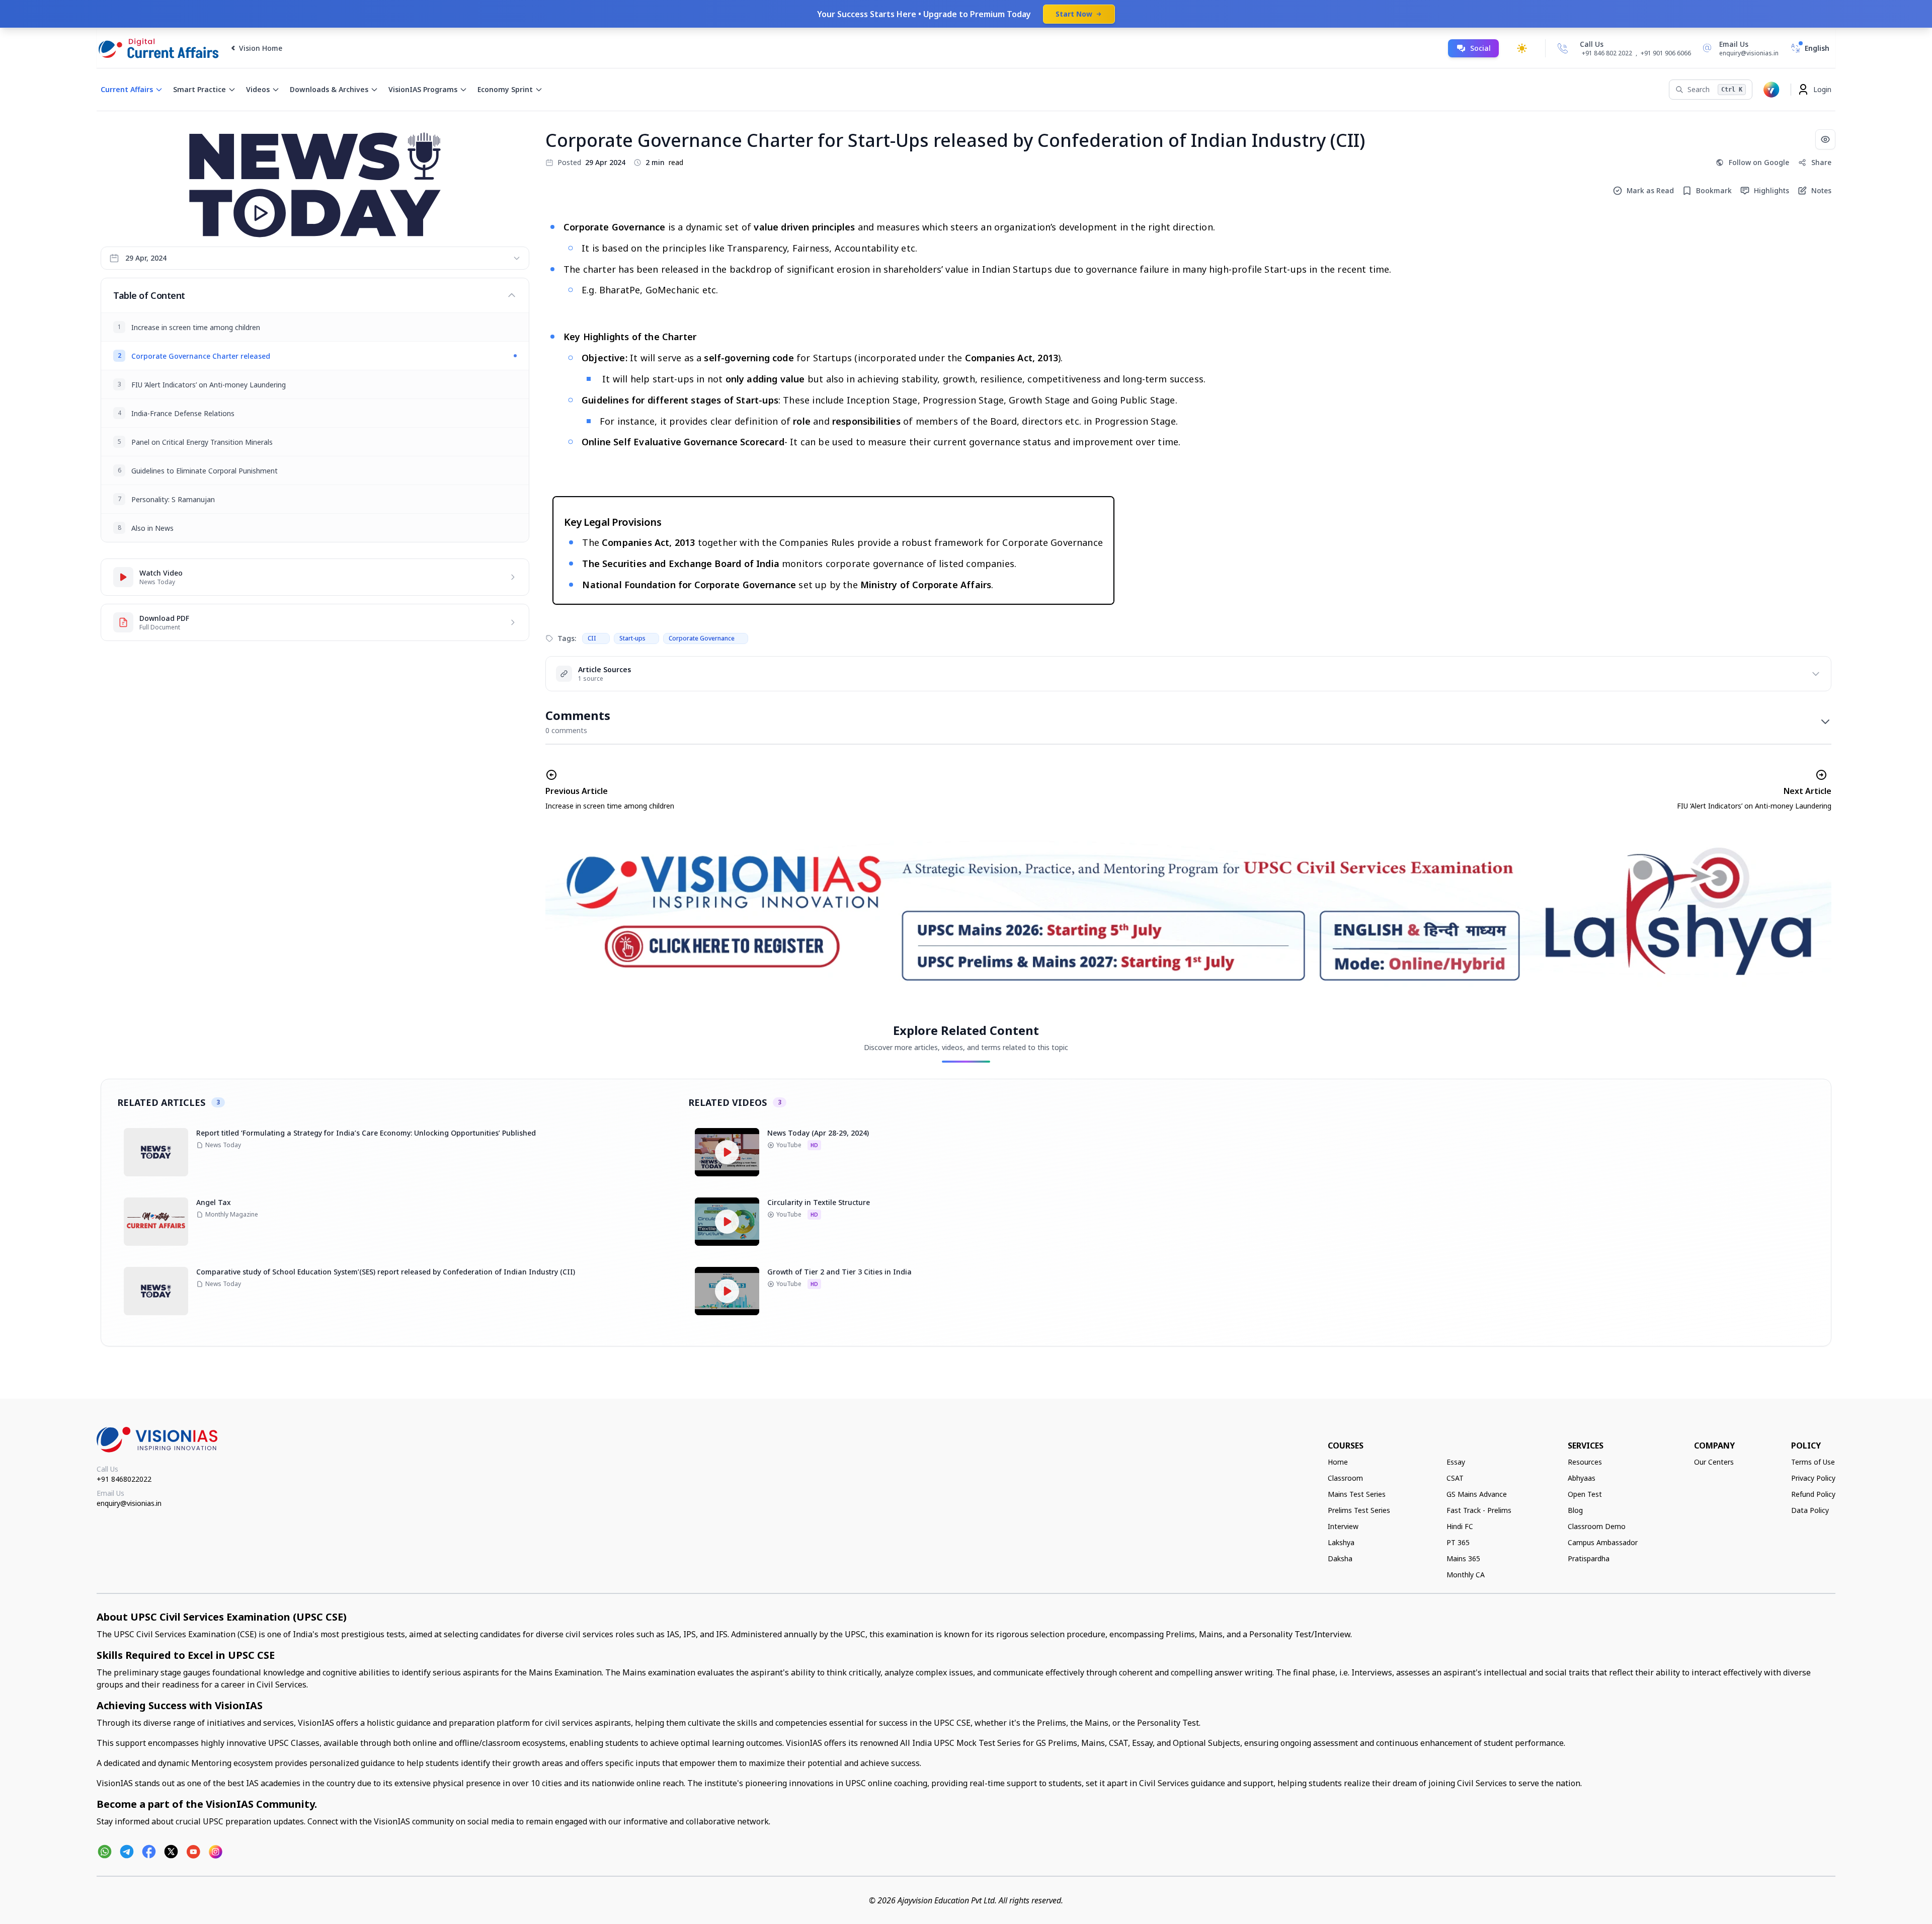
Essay (1456, 1462)
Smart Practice (199, 89)
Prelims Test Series (1359, 1510)
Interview (1343, 1526)
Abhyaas (1582, 1478)
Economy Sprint (505, 89)
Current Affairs (127, 89)
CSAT (1455, 1478)
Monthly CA (1466, 1575)
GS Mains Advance (1477, 1494)
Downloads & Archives (329, 89)
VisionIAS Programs (423, 89)
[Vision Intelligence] (1772, 90)
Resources (1585, 1462)
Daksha (1340, 1558)
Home (1338, 1462)
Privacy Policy (1813, 1478)
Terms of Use (1813, 1462)
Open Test (1585, 1494)
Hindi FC (1460, 1526)
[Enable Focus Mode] (1825, 139)
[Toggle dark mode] (1522, 48)
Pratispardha (1589, 1558)
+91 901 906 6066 (1666, 53)
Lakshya (1341, 1542)
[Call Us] (1563, 48)
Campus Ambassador (1603, 1542)
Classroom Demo (1597, 1526)
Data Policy (1810, 1510)
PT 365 (1458, 1542)
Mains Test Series (1357, 1494)
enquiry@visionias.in (129, 1503)
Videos (258, 89)
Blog (1575, 1510)
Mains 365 (1463, 1558)
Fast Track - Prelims (1479, 1510)
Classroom (1345, 1478)
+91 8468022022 (124, 1479)
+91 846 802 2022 (1607, 53)
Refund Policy (1813, 1494)
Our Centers (1714, 1462)
